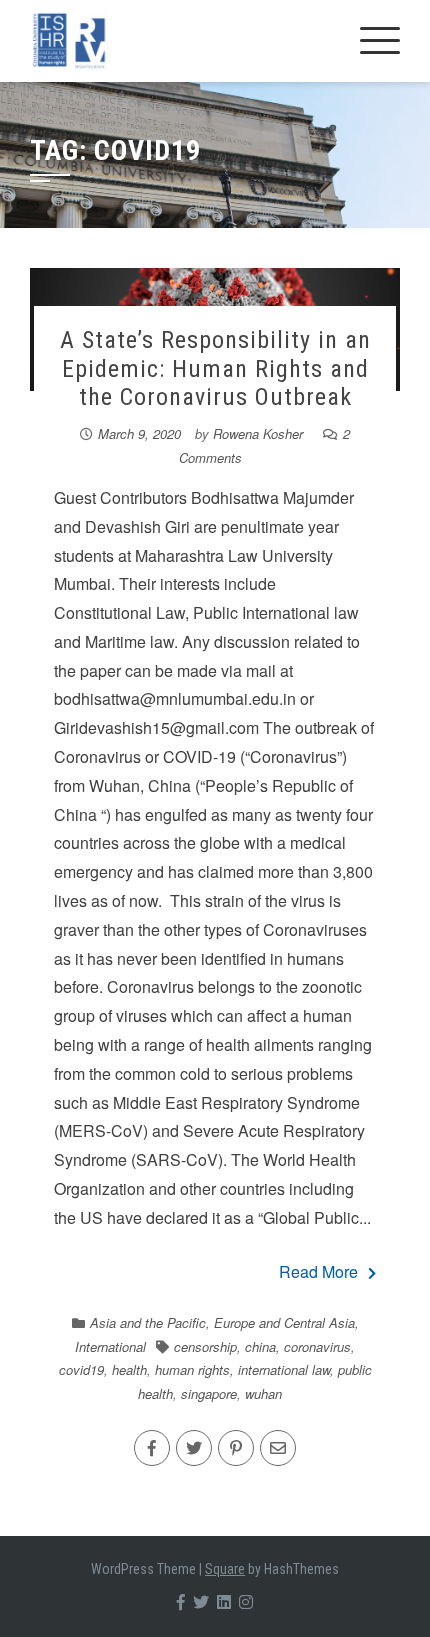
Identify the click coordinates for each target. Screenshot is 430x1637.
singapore (209, 1393)
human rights (192, 1369)
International (110, 1346)
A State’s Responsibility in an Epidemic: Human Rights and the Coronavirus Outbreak (215, 369)
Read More (318, 1271)
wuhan (263, 1393)
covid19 (81, 1369)
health (129, 1369)
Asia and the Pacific (148, 1322)
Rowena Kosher (258, 433)
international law (284, 1369)
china (260, 1346)
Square (225, 1569)
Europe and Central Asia (284, 1322)
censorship (205, 1346)
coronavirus (317, 1346)
